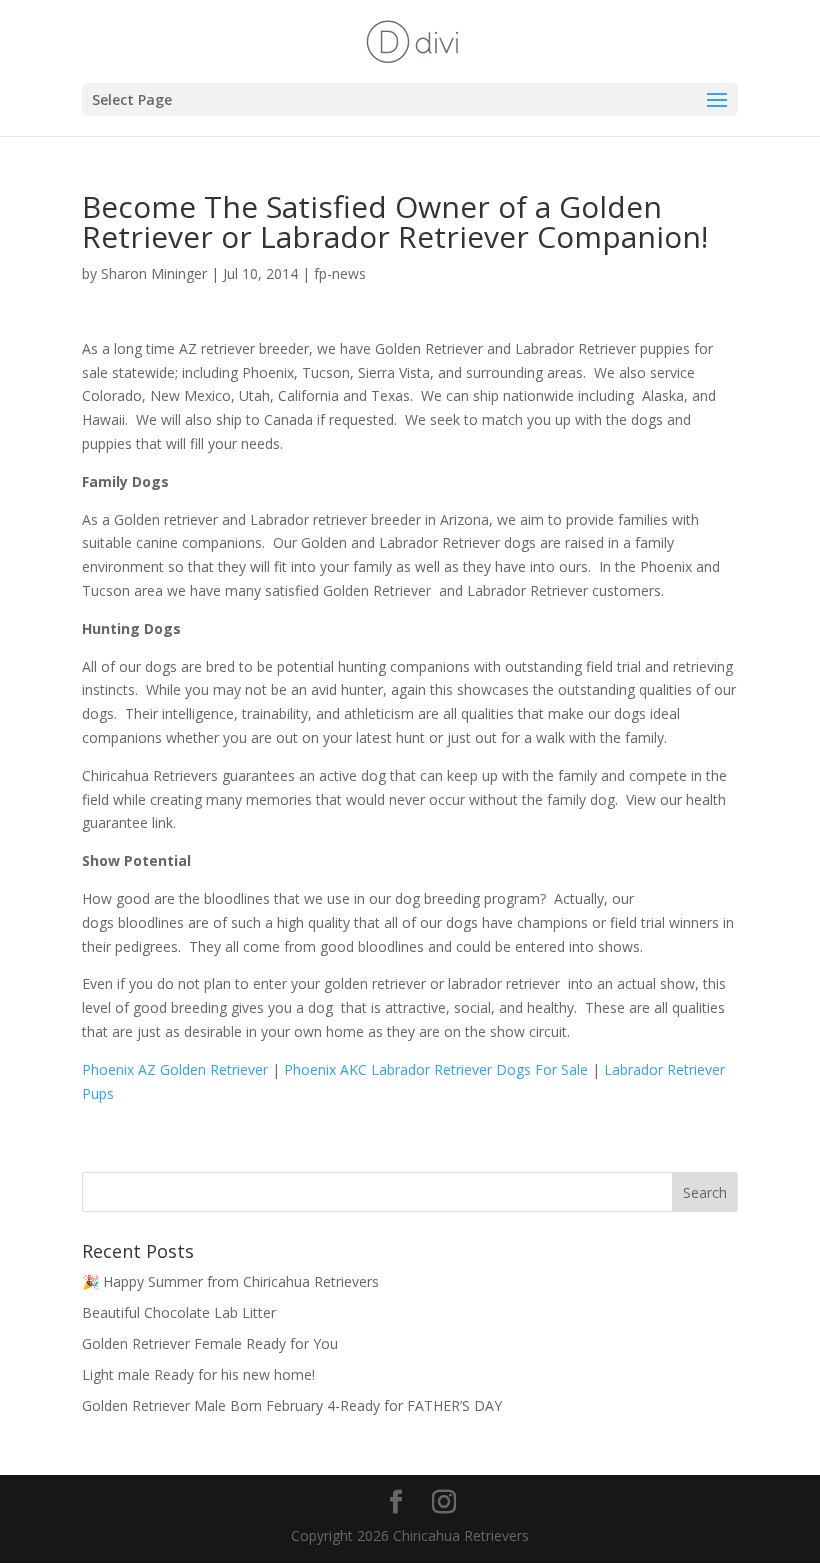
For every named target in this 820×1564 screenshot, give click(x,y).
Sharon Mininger (154, 273)
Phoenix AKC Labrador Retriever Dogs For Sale (438, 1069)
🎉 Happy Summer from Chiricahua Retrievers (230, 1281)
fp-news (340, 273)
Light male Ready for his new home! (198, 1374)
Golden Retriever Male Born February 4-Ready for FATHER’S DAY (292, 1405)
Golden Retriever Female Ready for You (210, 1343)
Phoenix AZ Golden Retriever (175, 1069)
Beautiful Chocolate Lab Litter (179, 1312)
